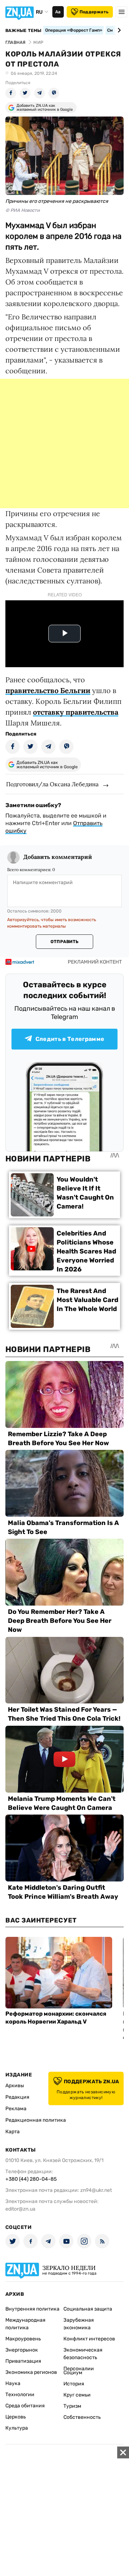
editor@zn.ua (20, 2209)
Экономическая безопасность (83, 2354)
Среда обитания (25, 2406)
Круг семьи (77, 2395)
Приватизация (23, 2361)
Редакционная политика (36, 2120)
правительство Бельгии (48, 690)
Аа (58, 12)
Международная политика (25, 2324)
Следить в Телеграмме (70, 1039)
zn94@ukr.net (96, 2190)
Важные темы (23, 31)
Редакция (17, 2097)
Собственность (82, 2417)
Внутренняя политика (32, 2309)
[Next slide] (118, 30)
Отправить (64, 942)
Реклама (16, 2109)
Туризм (72, 2406)
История (74, 2384)
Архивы (15, 2086)
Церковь (16, 2417)
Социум (73, 2373)
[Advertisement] (64, 443)
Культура (17, 2428)
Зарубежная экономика (79, 2324)
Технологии (20, 2395)
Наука (13, 2383)
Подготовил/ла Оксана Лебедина (52, 784)
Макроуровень (23, 2339)
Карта (13, 2132)
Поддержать (94, 12)
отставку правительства (76, 712)
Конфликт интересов (89, 2339)
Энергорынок (22, 2350)
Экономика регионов (31, 2372)
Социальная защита (88, 2309)
